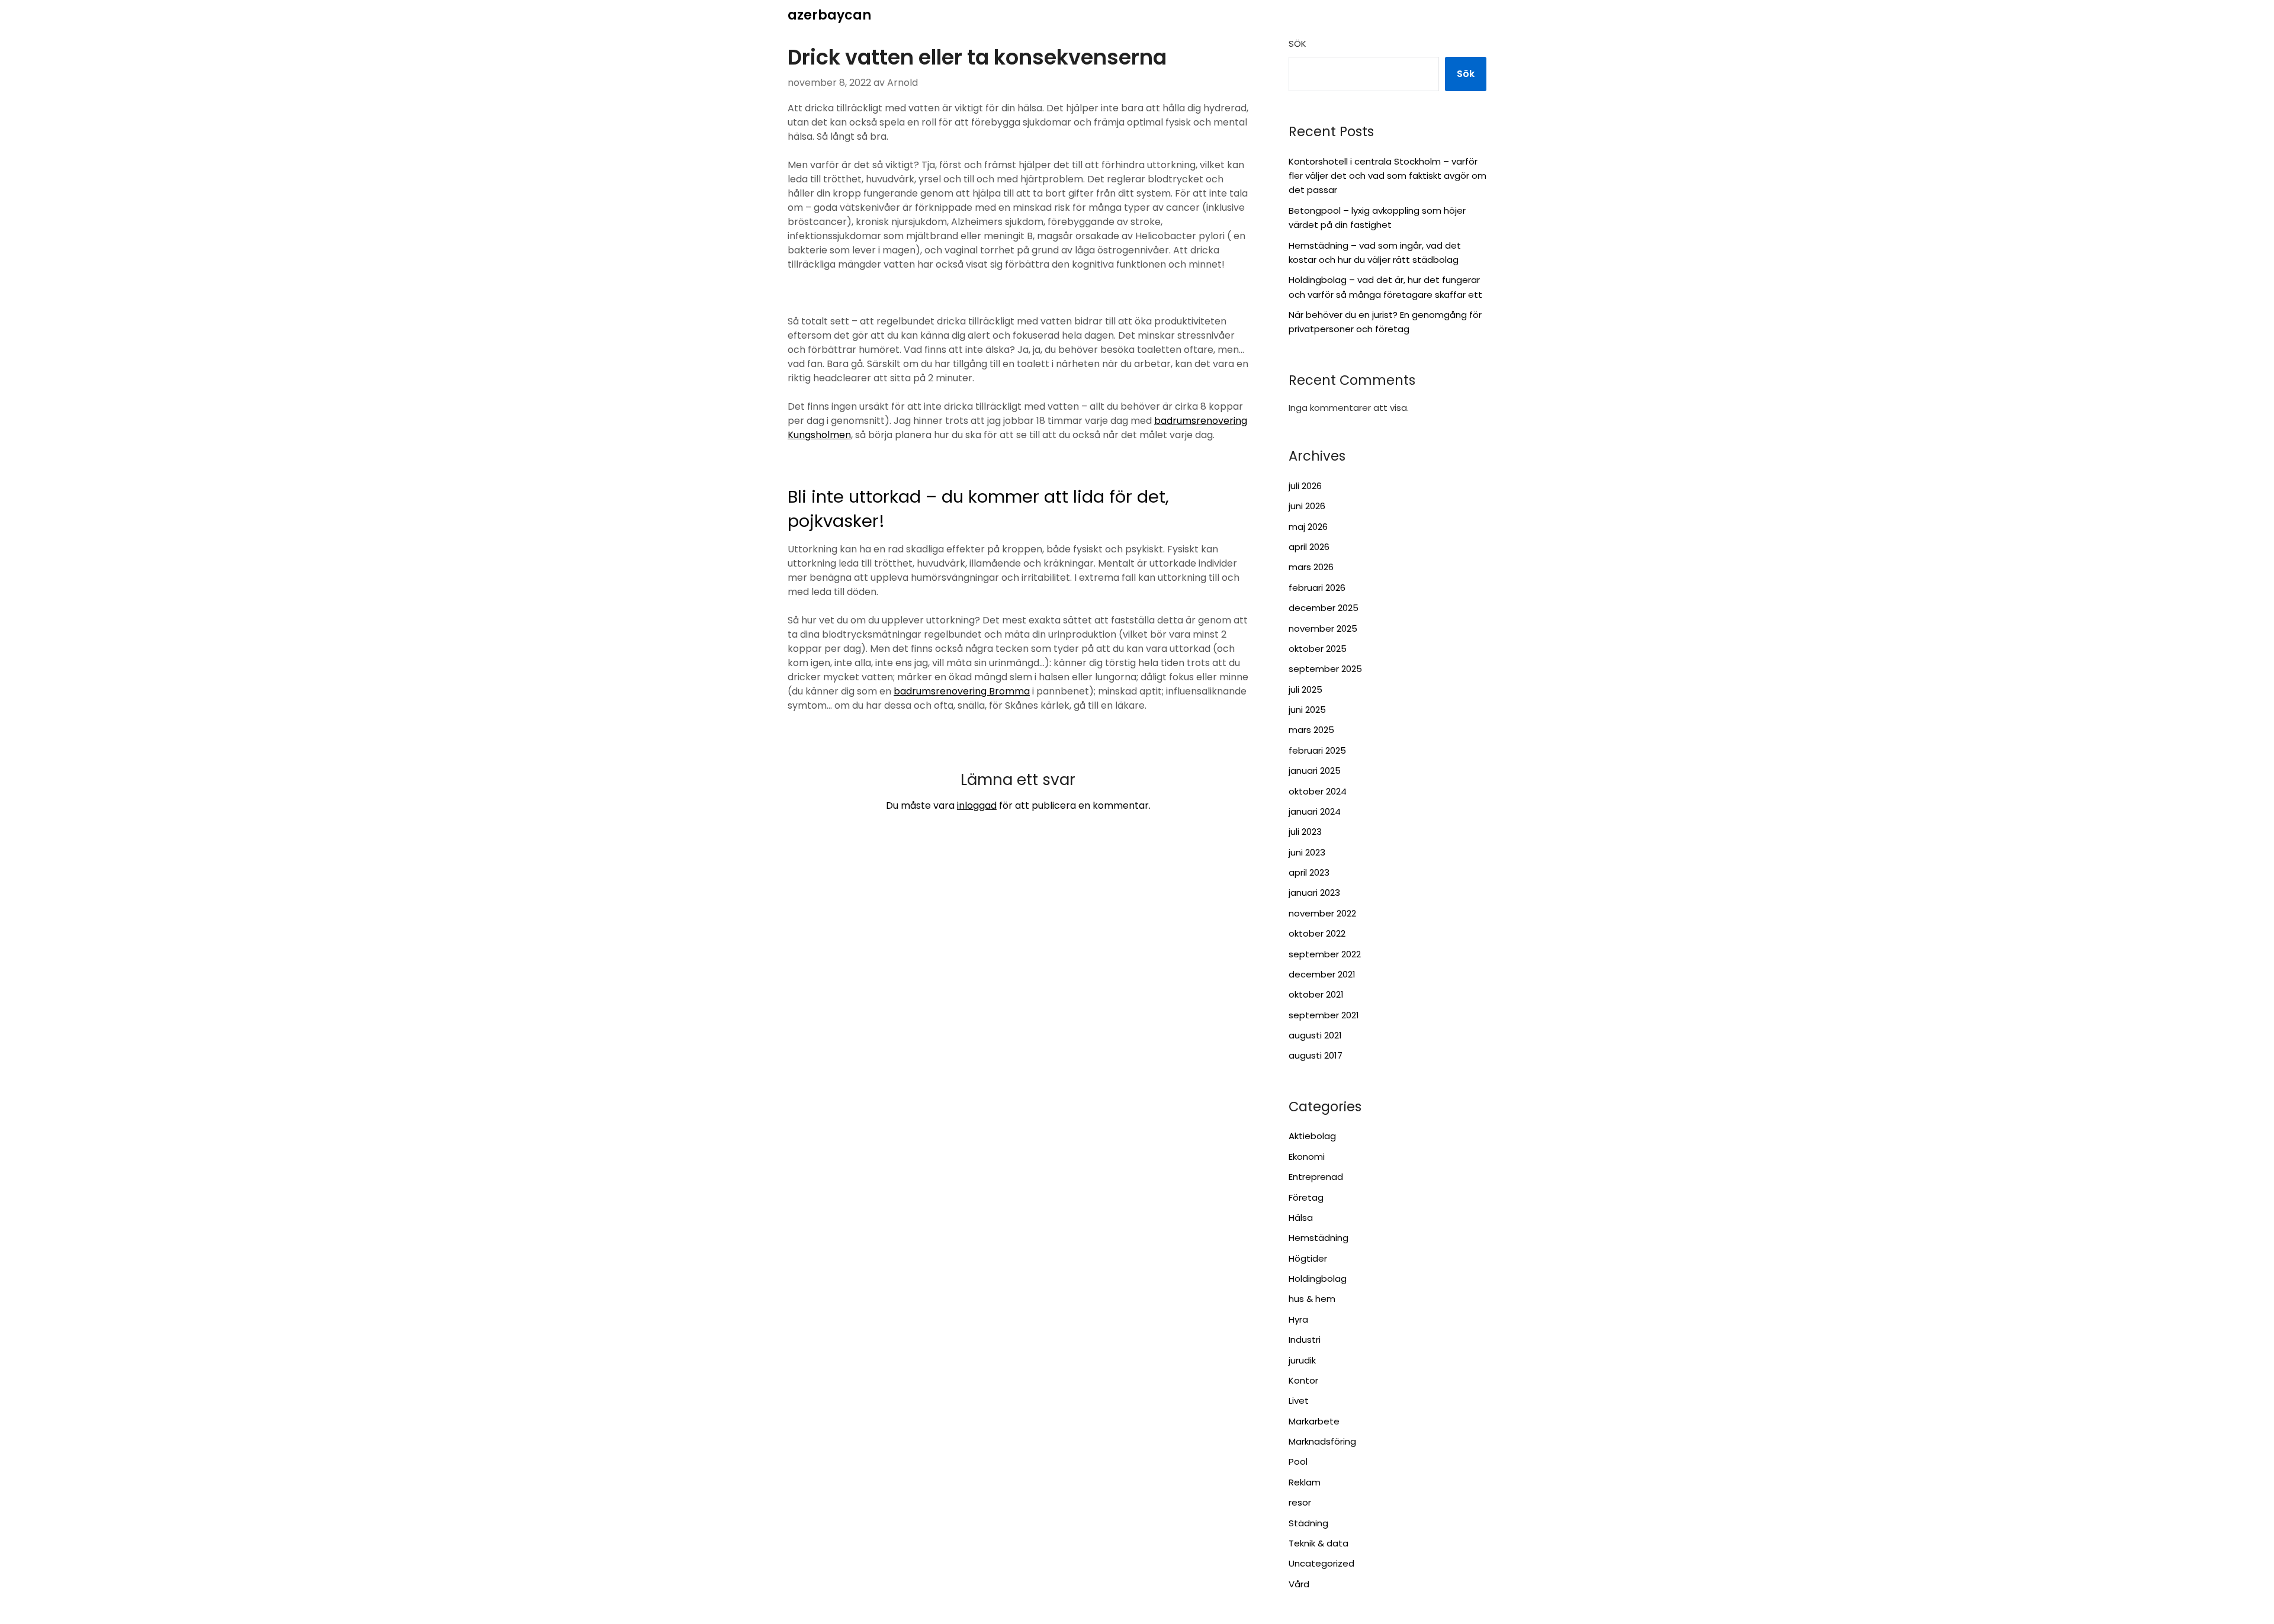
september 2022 (1325, 954)
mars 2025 (1311, 730)
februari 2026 (1317, 588)
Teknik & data (1319, 1543)
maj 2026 (1308, 527)
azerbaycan (829, 15)
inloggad (977, 805)
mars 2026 (1311, 567)
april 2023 (1309, 872)
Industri (1305, 1340)
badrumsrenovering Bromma (962, 691)
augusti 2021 (1315, 1035)
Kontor (1303, 1380)
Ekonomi (1307, 1157)
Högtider (1308, 1258)
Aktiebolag (1312, 1136)
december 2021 (1322, 974)
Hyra (1298, 1319)
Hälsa (1301, 1218)
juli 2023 (1305, 832)
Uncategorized (1321, 1563)
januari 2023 (1314, 893)
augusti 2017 (1316, 1055)
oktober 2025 (1318, 649)
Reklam (1305, 1482)
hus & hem (1312, 1299)
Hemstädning (1319, 1238)
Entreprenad (1316, 1177)
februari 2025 (1317, 750)
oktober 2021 (1316, 994)
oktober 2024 (1318, 791)
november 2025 (1323, 628)
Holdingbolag (1318, 1279)
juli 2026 (1305, 486)
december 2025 (1324, 608)
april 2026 (1309, 547)
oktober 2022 (1317, 933)
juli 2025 (1305, 689)
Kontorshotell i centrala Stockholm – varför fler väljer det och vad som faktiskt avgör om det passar (1387, 176)
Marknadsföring (1322, 1441)
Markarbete (1314, 1421)
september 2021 (1324, 1015)
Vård (1299, 1584)
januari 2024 (1315, 811)
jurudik (1302, 1360)
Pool (1298, 1461)
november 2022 (1322, 913)
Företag (1306, 1197)
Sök (1297, 44)
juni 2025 (1307, 710)
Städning (1308, 1523)
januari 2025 (1315, 771)
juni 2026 (1307, 506)
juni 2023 (1307, 852)
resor (1300, 1502)
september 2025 (1325, 669)
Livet (1299, 1401)
